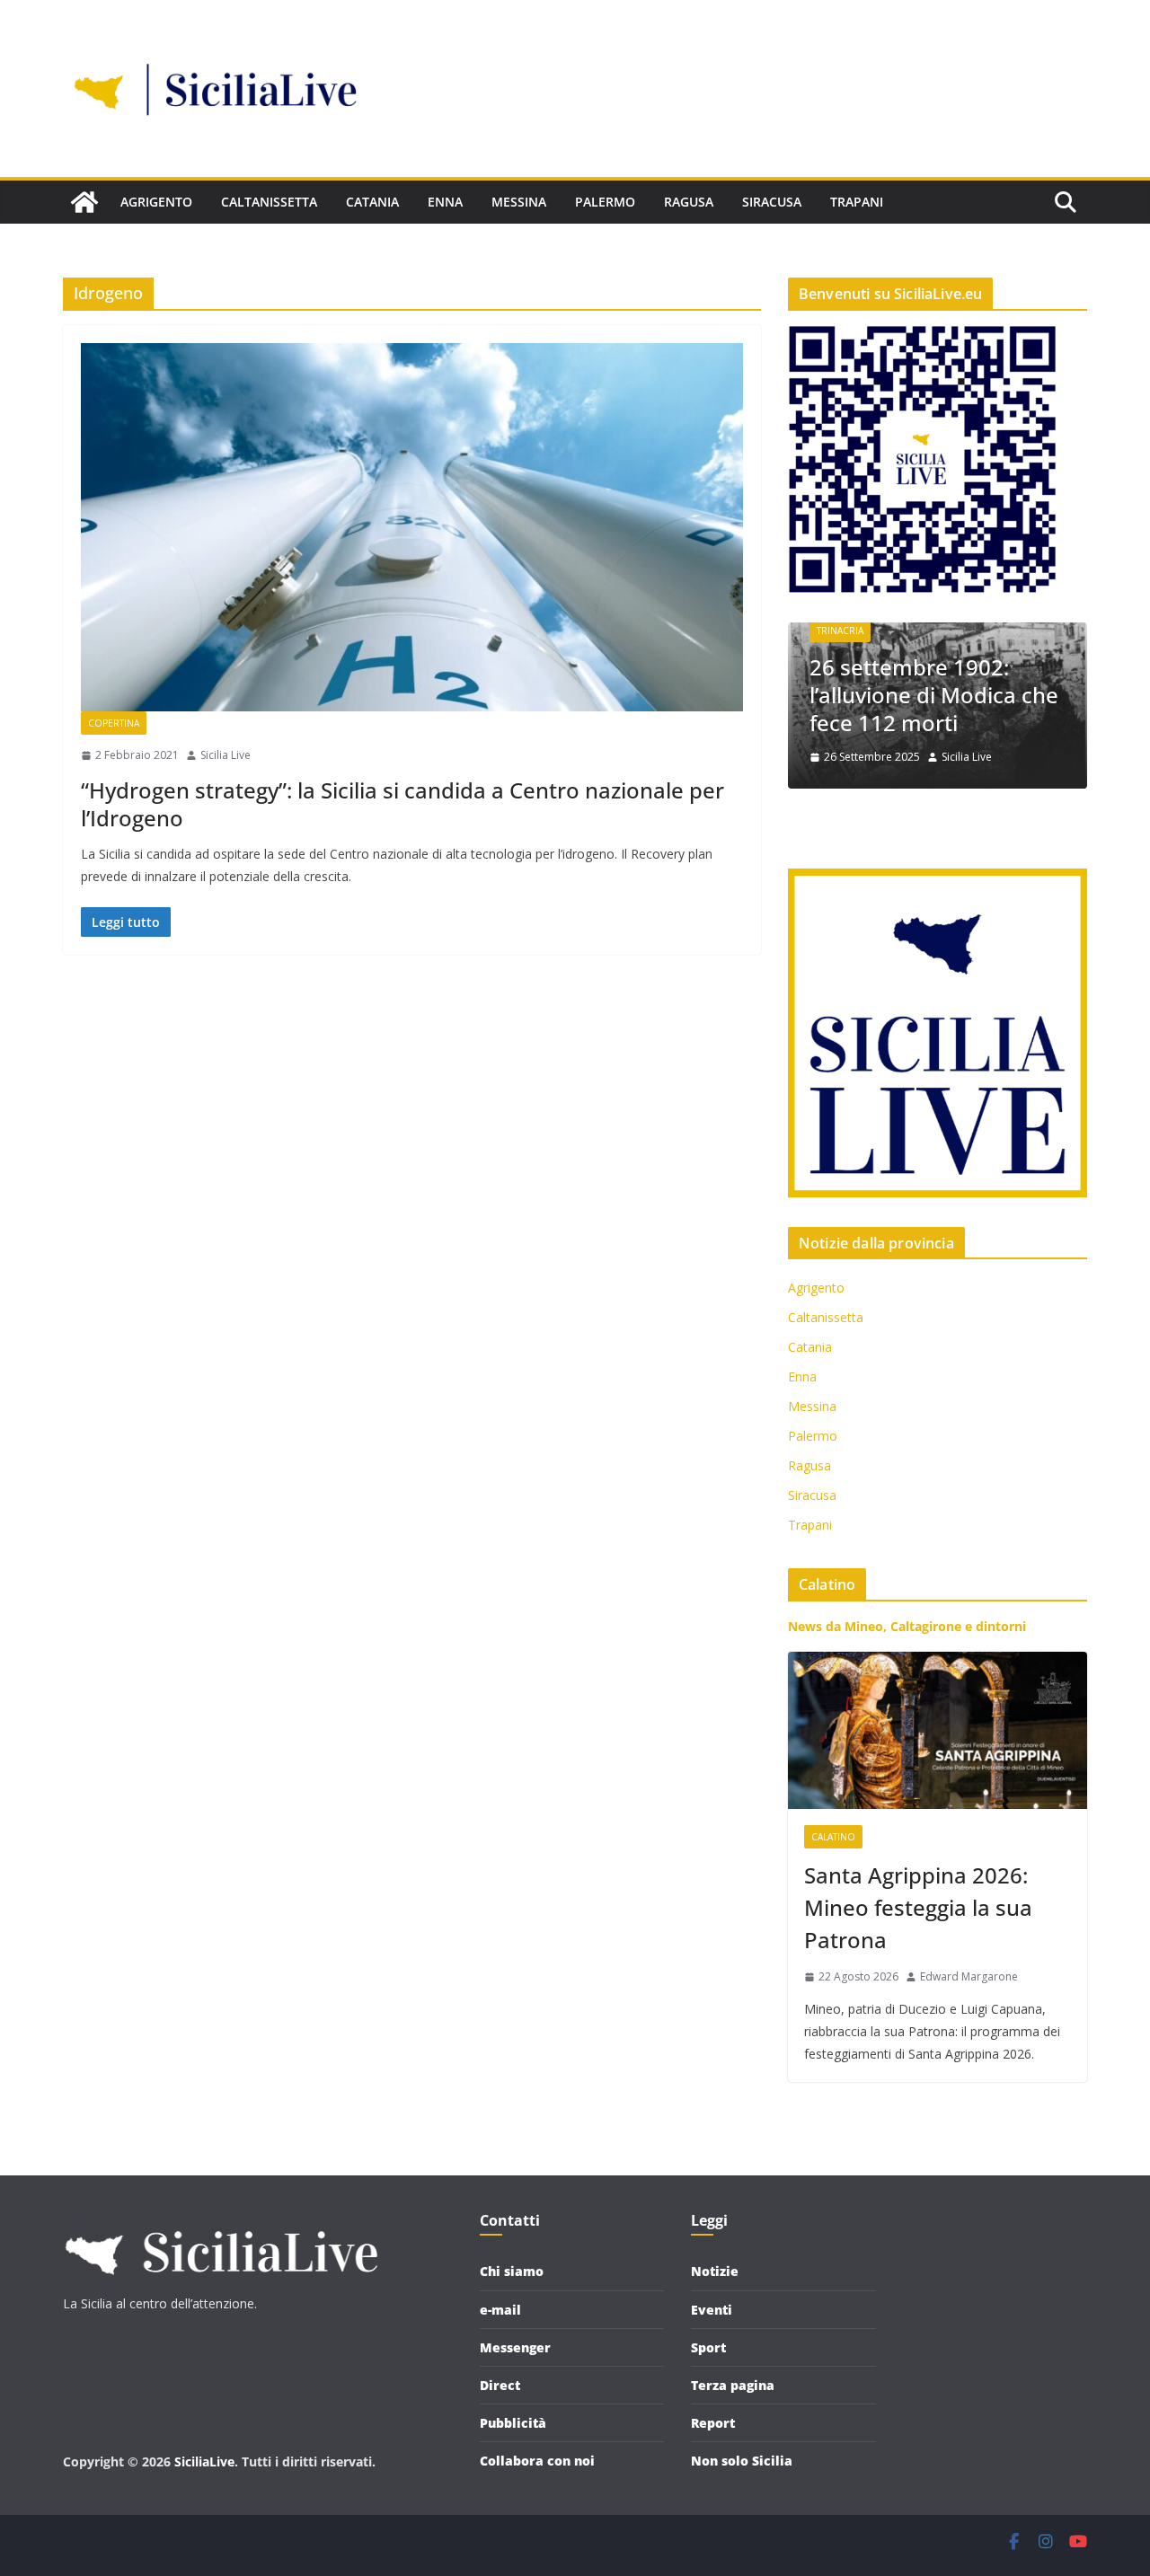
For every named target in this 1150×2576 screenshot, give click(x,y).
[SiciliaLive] (84, 202)
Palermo (605, 202)
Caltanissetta (269, 202)
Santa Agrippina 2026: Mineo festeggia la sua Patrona (918, 1907)
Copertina (114, 723)
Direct (500, 2385)
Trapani (857, 202)
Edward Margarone (969, 1976)
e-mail (500, 2310)
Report (713, 2423)
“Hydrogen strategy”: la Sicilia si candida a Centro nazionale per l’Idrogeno (402, 804)
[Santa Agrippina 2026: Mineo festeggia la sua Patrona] (938, 1730)
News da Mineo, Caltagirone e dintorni (907, 1626)
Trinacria (840, 631)
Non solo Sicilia (742, 2461)
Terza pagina (733, 2385)
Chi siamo (512, 2271)
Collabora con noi (537, 2461)
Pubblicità (513, 2423)
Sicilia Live (226, 755)
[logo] (220, 2223)
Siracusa (772, 202)
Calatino (833, 1837)
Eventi (712, 2310)
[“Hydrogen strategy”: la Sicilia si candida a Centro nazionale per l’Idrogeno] (412, 527)
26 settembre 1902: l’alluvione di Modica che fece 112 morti (934, 695)
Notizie (715, 2271)
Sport (708, 2347)
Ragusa (689, 202)
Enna (445, 202)
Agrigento (156, 202)
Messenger (515, 2347)
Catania (372, 202)
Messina (519, 202)
